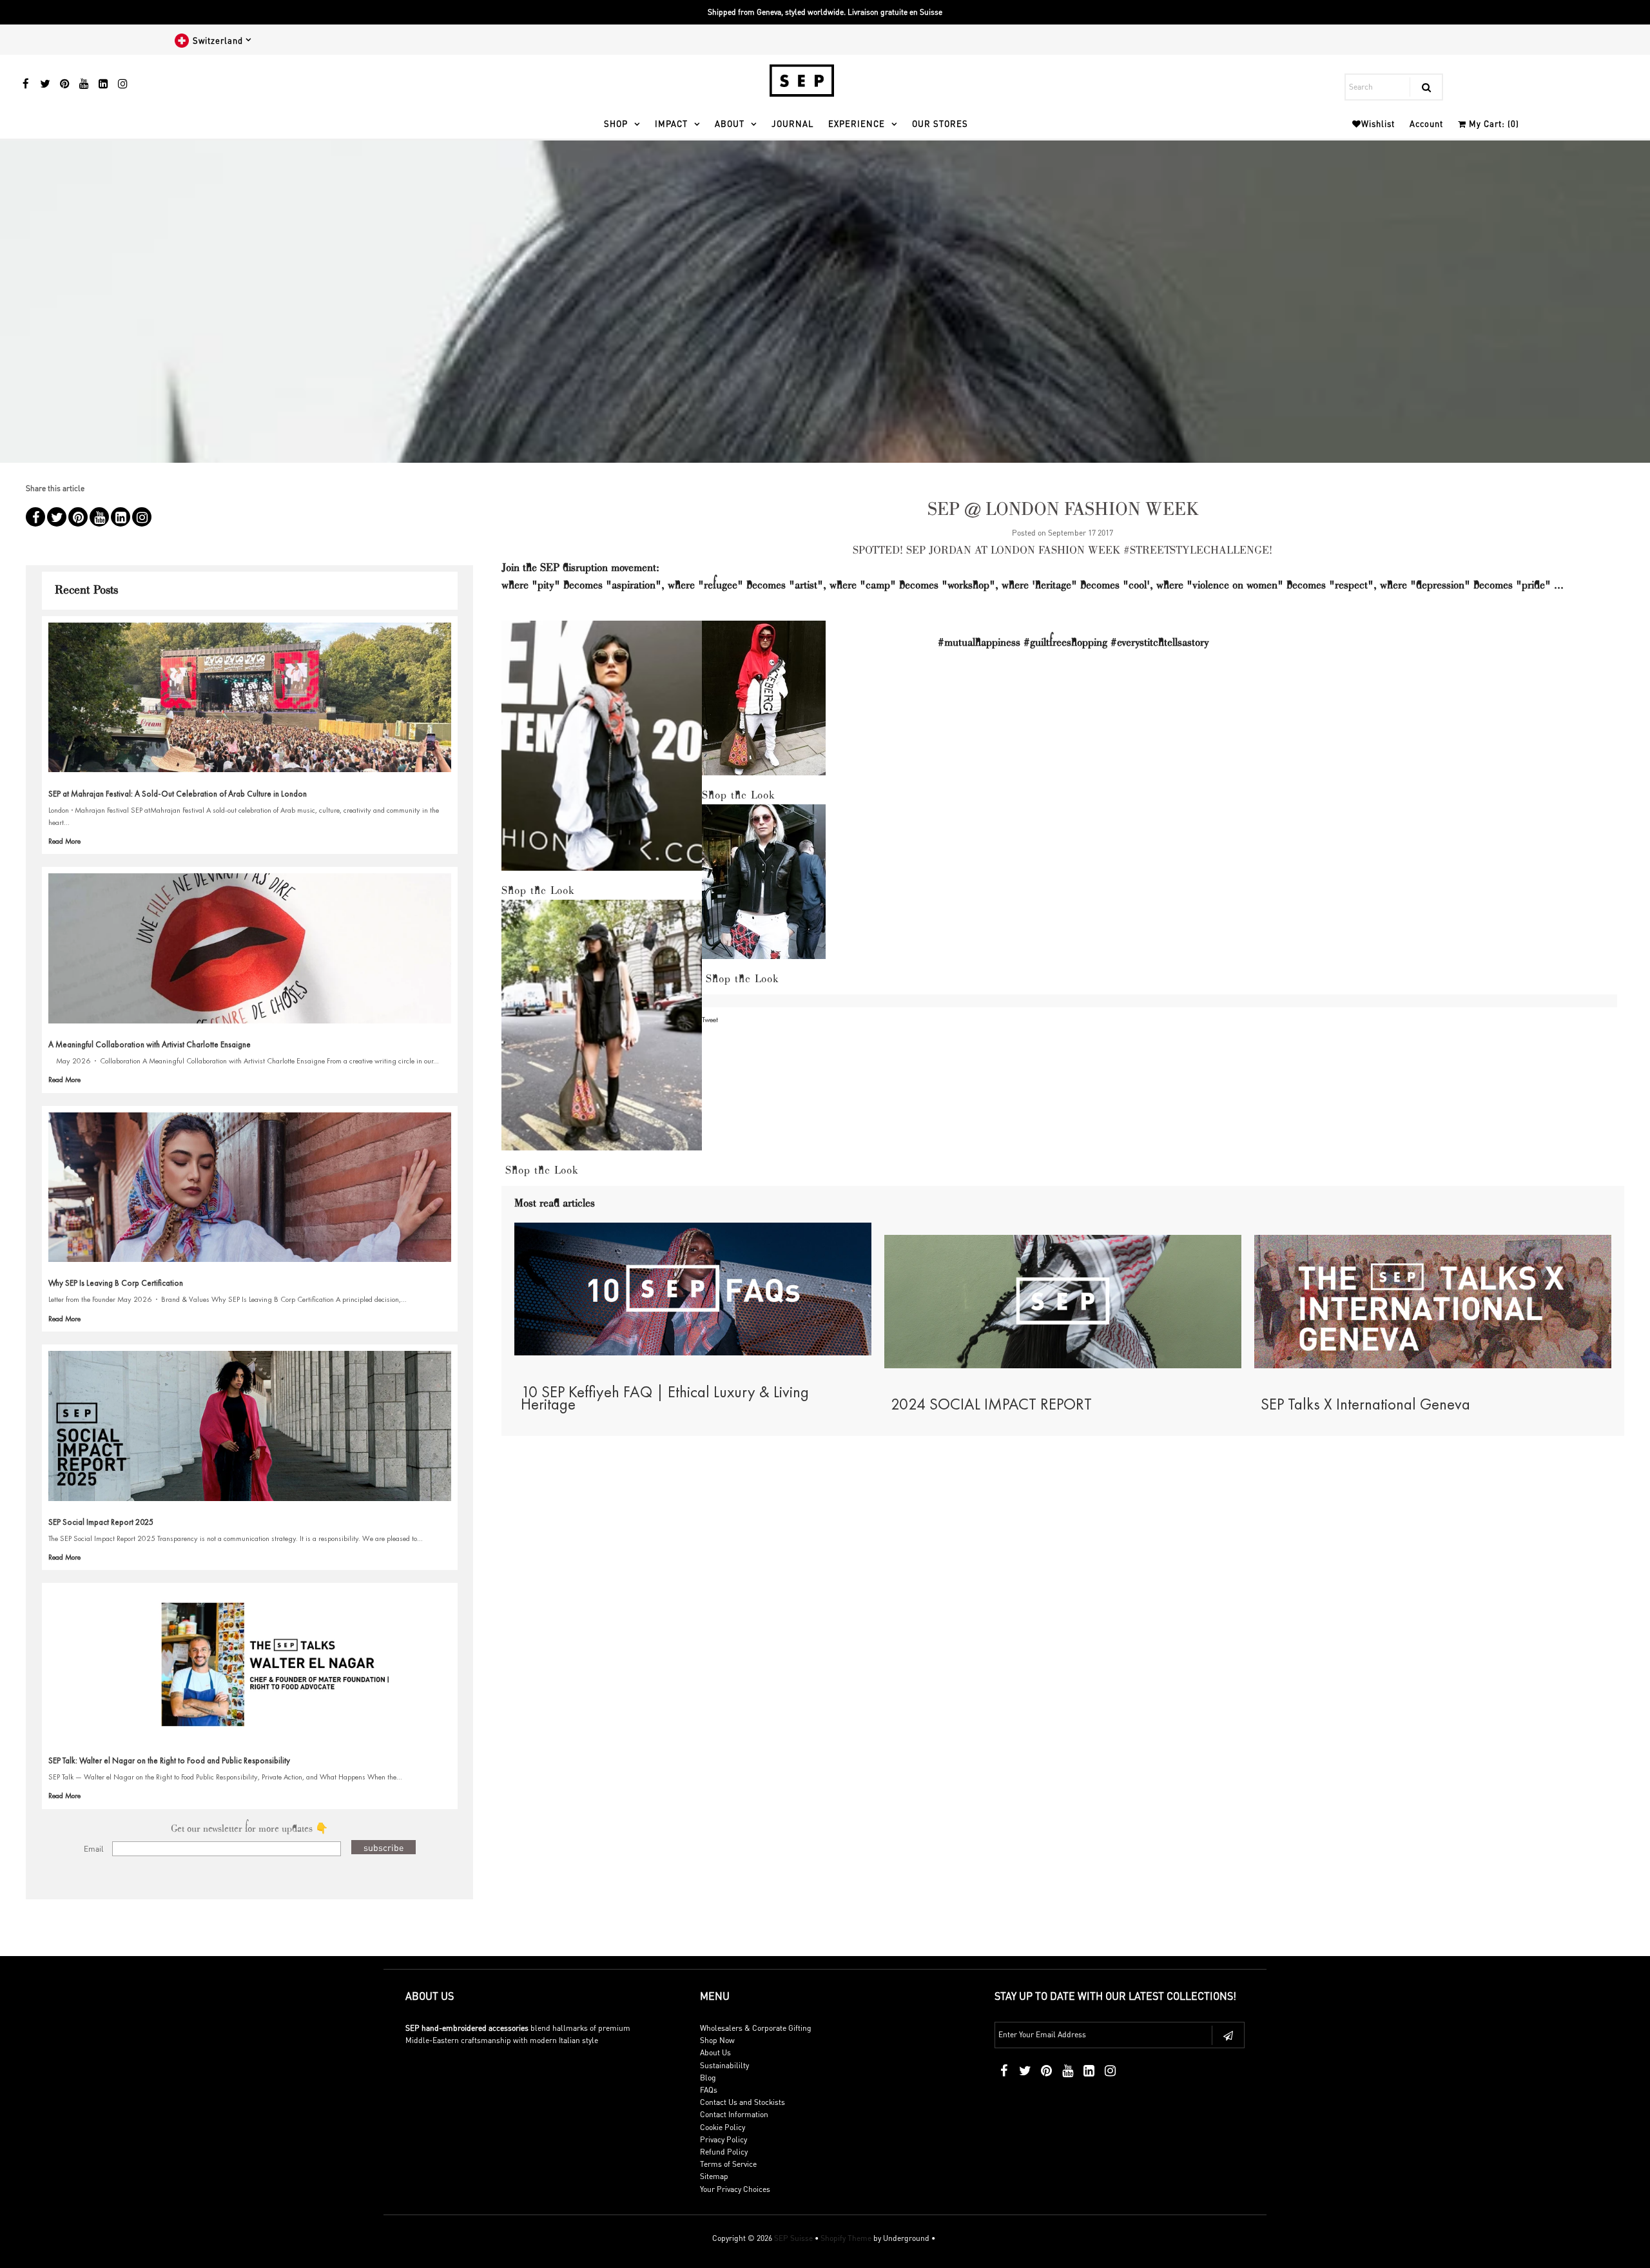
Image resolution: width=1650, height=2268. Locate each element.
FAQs (709, 2090)
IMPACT (671, 123)
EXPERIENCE (857, 123)
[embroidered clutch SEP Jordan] (764, 888)
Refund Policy (724, 2152)
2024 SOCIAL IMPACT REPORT (991, 1404)
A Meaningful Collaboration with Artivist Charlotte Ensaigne (150, 1044)
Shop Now (717, 2040)
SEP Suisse (793, 2238)
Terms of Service (728, 2164)
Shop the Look (538, 891)
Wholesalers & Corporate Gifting (756, 2028)
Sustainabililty (724, 2065)
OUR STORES (940, 123)
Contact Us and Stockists (742, 2102)
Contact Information (734, 2114)
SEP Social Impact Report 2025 (101, 1522)
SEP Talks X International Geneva (1365, 1404)
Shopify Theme (846, 2238)
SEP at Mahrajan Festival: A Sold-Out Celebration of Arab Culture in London (178, 794)
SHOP (616, 123)
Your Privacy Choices (735, 2189)
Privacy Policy (723, 2139)
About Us (715, 2052)
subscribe (383, 1847)
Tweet (710, 1020)
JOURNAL (792, 123)
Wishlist (1378, 123)
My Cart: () (1493, 123)
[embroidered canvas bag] (602, 1032)
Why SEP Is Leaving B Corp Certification (116, 1283)
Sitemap (714, 2176)
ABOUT (730, 123)
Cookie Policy (723, 2127)
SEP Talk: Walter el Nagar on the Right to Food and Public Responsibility (169, 1760)
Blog (708, 2078)
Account (1426, 123)
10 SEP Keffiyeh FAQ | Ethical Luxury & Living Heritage (665, 1398)
